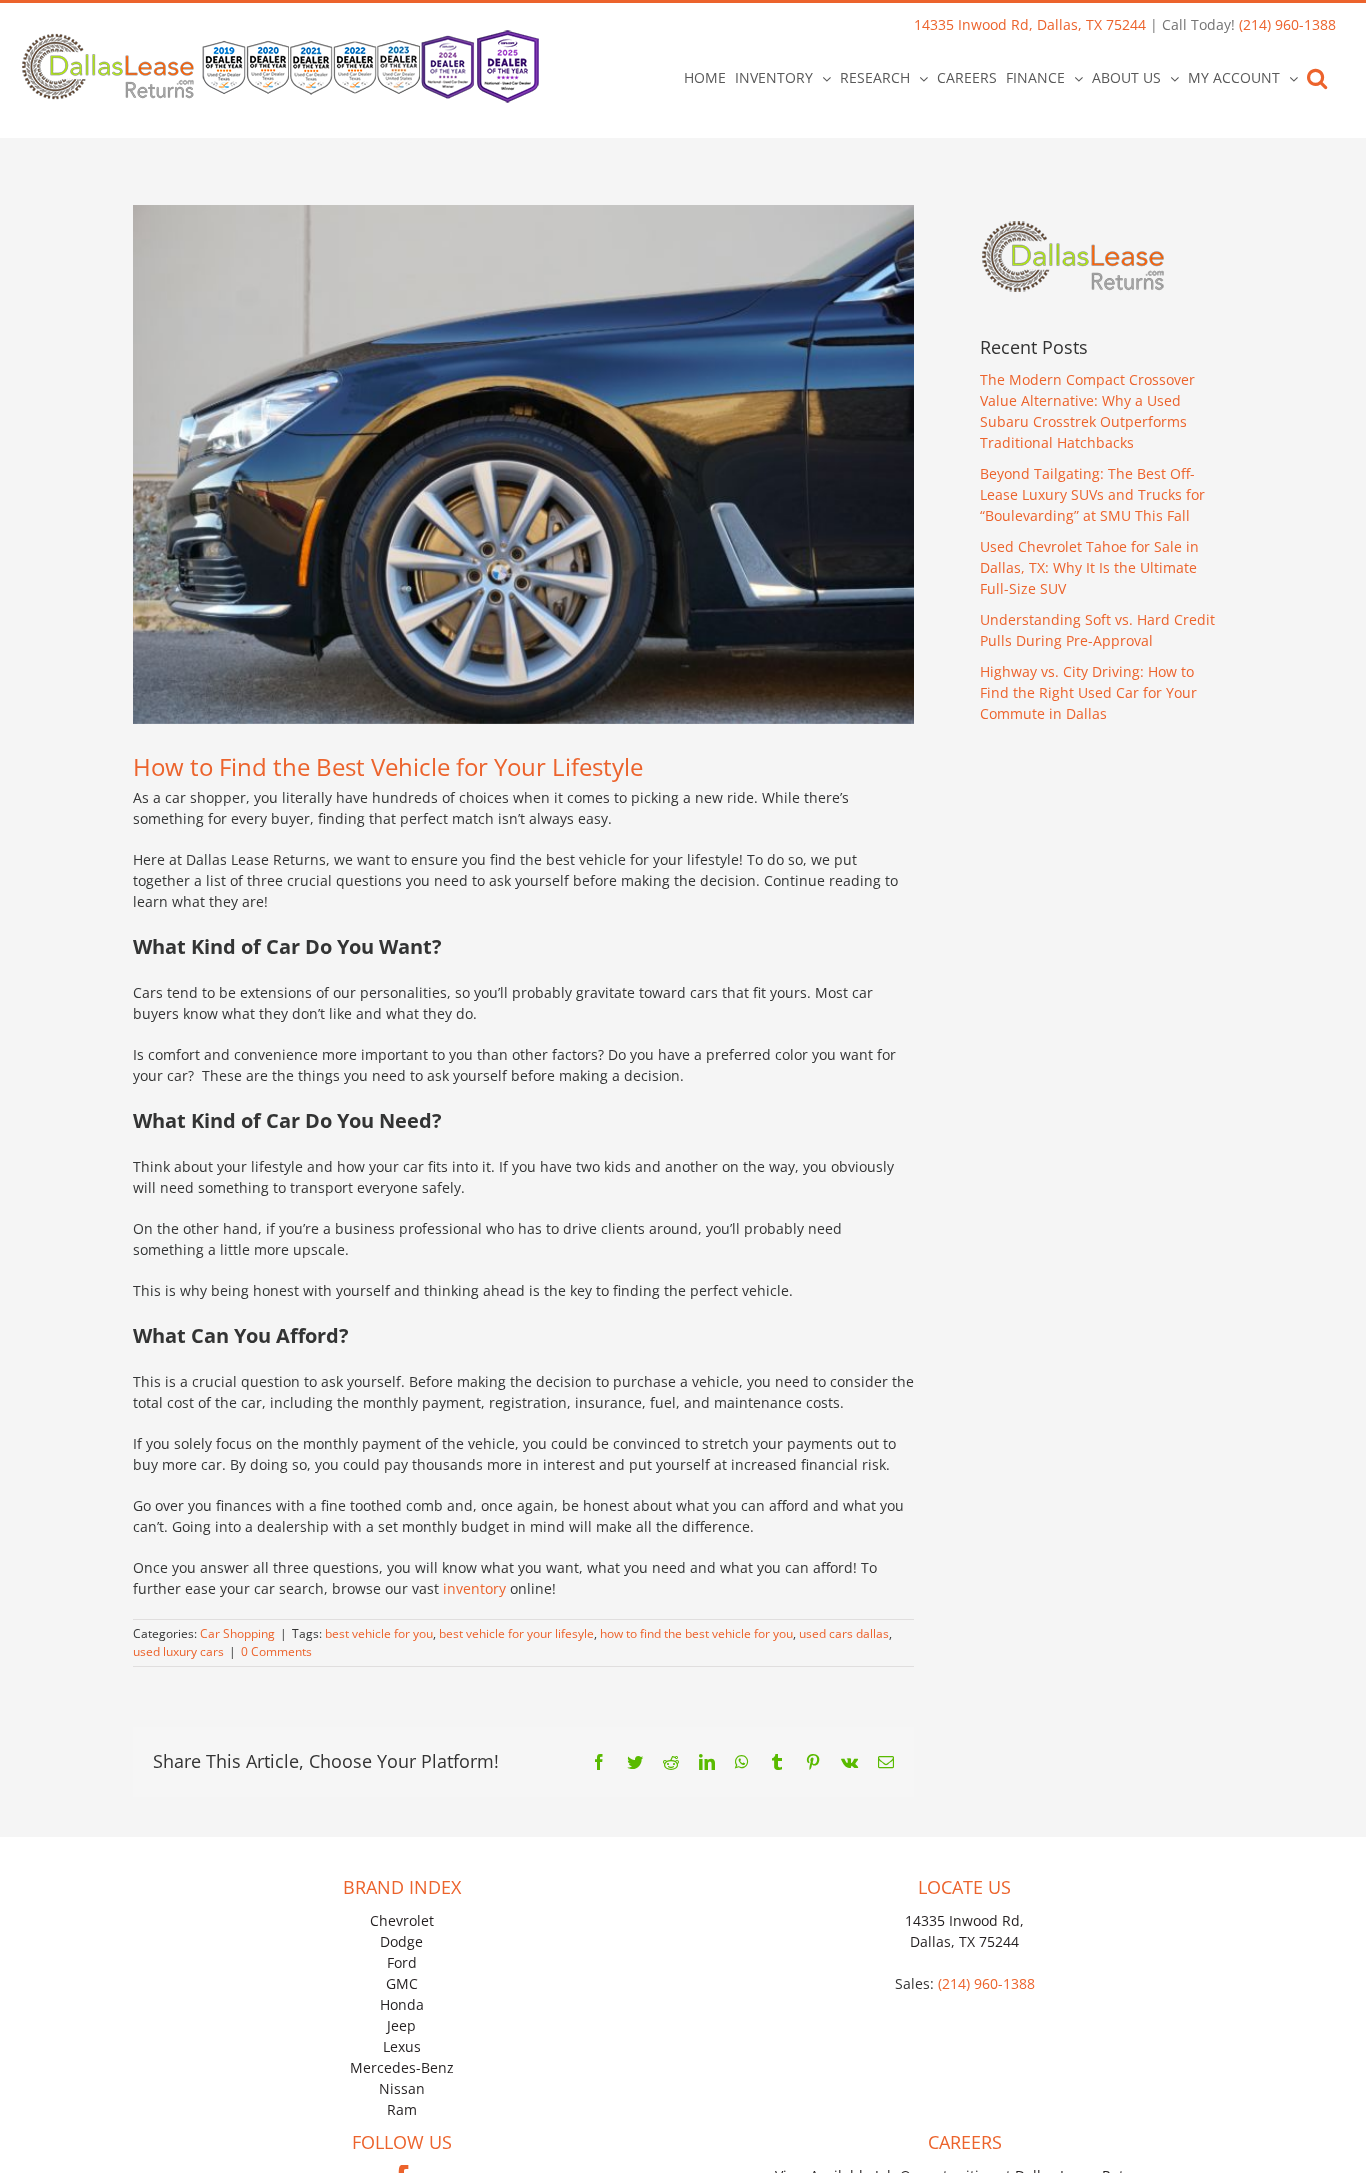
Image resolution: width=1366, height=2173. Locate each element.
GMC (402, 1983)
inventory (474, 1588)
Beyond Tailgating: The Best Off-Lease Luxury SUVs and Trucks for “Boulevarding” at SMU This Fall (1092, 494)
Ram (402, 2109)
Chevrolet (402, 1920)
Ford (402, 1962)
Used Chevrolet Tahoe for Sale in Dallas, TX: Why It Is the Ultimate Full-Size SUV (1089, 567)
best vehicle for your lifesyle (516, 1633)
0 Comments (276, 1651)
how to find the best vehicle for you (696, 1633)
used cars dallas (844, 1633)
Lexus (402, 2046)
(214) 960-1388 (1287, 24)
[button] (1317, 78)
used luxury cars (178, 1651)
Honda (402, 2004)
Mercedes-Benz (402, 2067)
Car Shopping (237, 1633)
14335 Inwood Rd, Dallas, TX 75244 (1030, 24)
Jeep (401, 2025)
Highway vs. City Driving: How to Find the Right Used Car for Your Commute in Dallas (1088, 692)
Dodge (401, 1941)
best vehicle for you (379, 1633)
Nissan (402, 2088)
